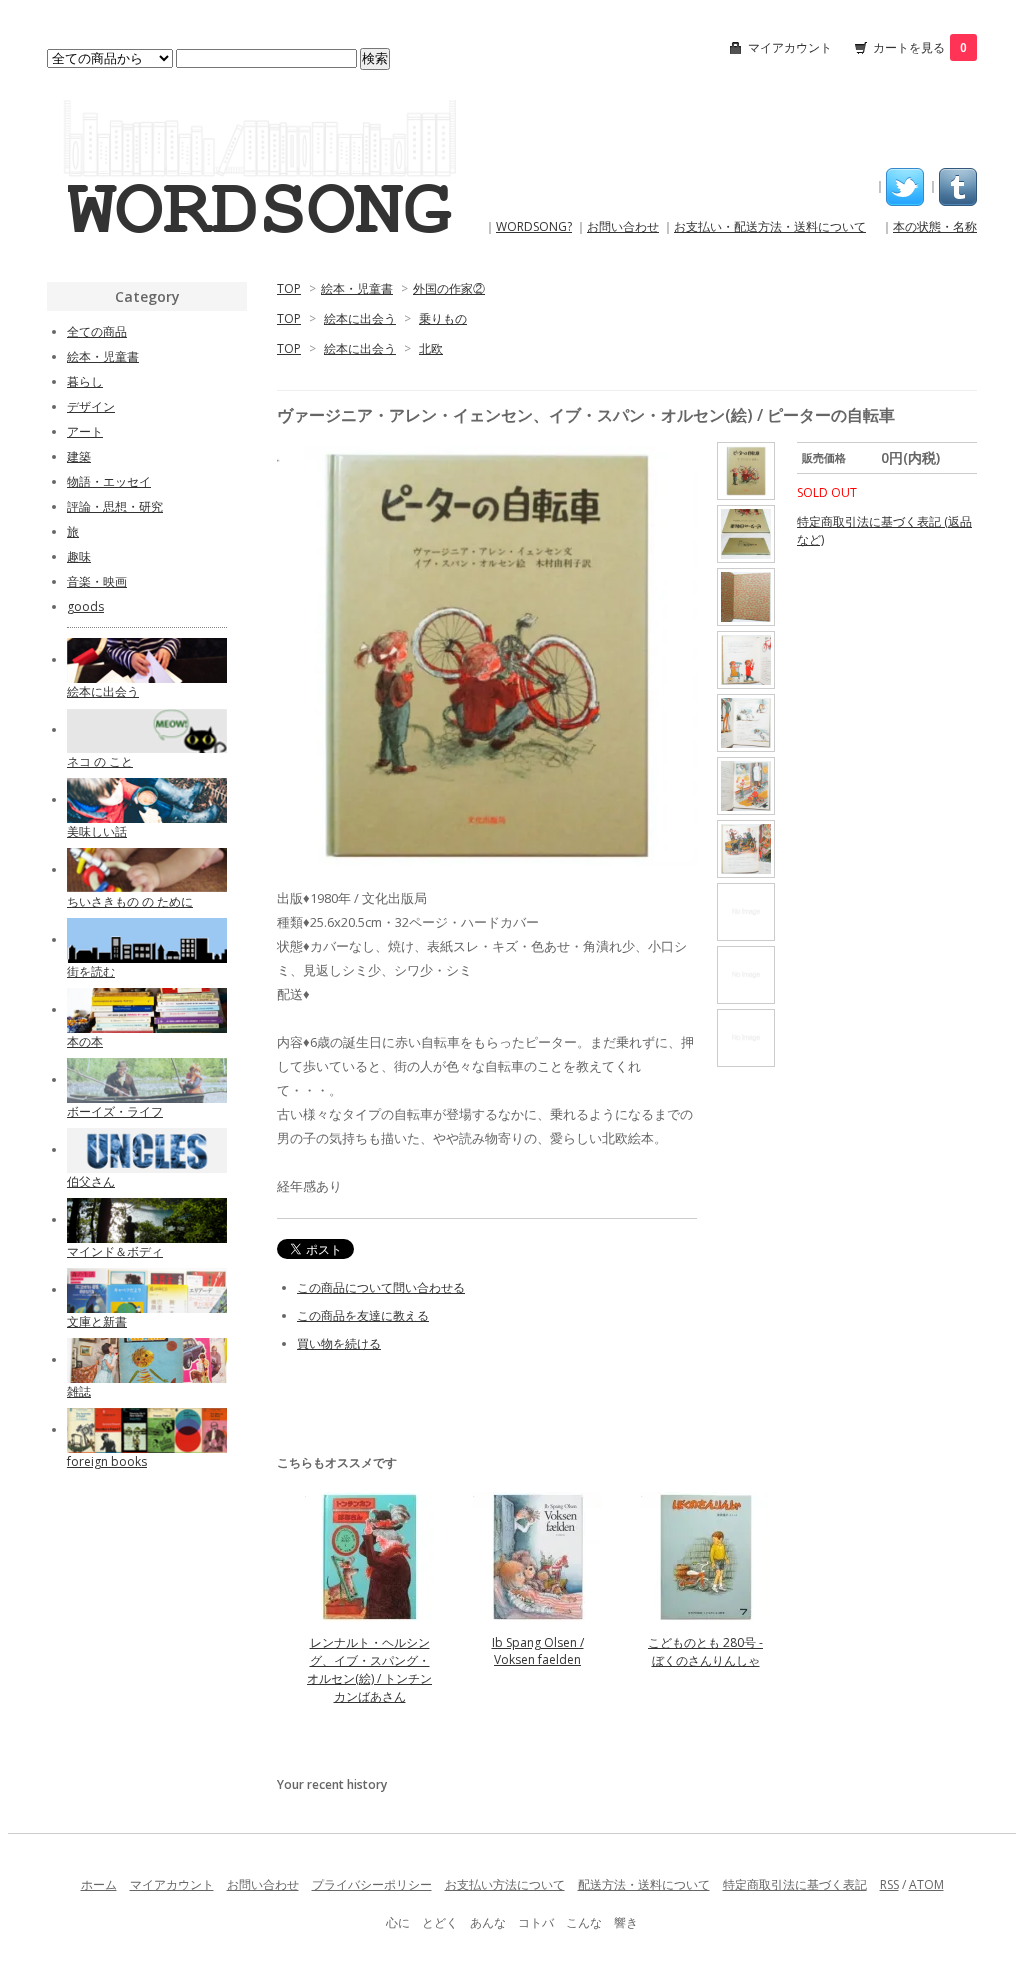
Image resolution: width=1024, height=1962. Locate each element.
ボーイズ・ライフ (115, 1111)
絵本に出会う (360, 318)
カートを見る (920, 47)
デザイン (91, 406)
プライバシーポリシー (372, 1884)
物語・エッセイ (109, 481)
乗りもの (443, 318)
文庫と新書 (97, 1321)
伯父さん (91, 1181)
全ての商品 (97, 331)
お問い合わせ (623, 226)
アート (85, 431)
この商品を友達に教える (363, 1315)
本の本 (85, 1041)
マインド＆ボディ (115, 1251)
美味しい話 (97, 831)
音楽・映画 (97, 581)
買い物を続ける (339, 1343)
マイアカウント (790, 47)
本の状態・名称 (935, 226)
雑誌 (79, 1391)
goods (85, 606)
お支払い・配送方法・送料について (770, 226)
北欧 (431, 348)
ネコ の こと (100, 761)
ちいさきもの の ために (130, 901)
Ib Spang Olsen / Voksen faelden (538, 1651)
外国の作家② (449, 288)
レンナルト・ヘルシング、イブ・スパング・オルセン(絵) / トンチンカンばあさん (369, 1669)
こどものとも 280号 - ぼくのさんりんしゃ (705, 1651)
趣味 (79, 556)
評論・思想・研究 (115, 506)
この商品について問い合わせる (381, 1287)
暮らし (85, 381)
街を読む (91, 971)
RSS (889, 1884)
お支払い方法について (505, 1884)
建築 (79, 456)
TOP (289, 288)
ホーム (99, 1884)
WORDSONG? (534, 226)
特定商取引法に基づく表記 (795, 1884)
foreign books (107, 1461)
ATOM (926, 1884)
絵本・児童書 (357, 288)
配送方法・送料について (644, 1884)
